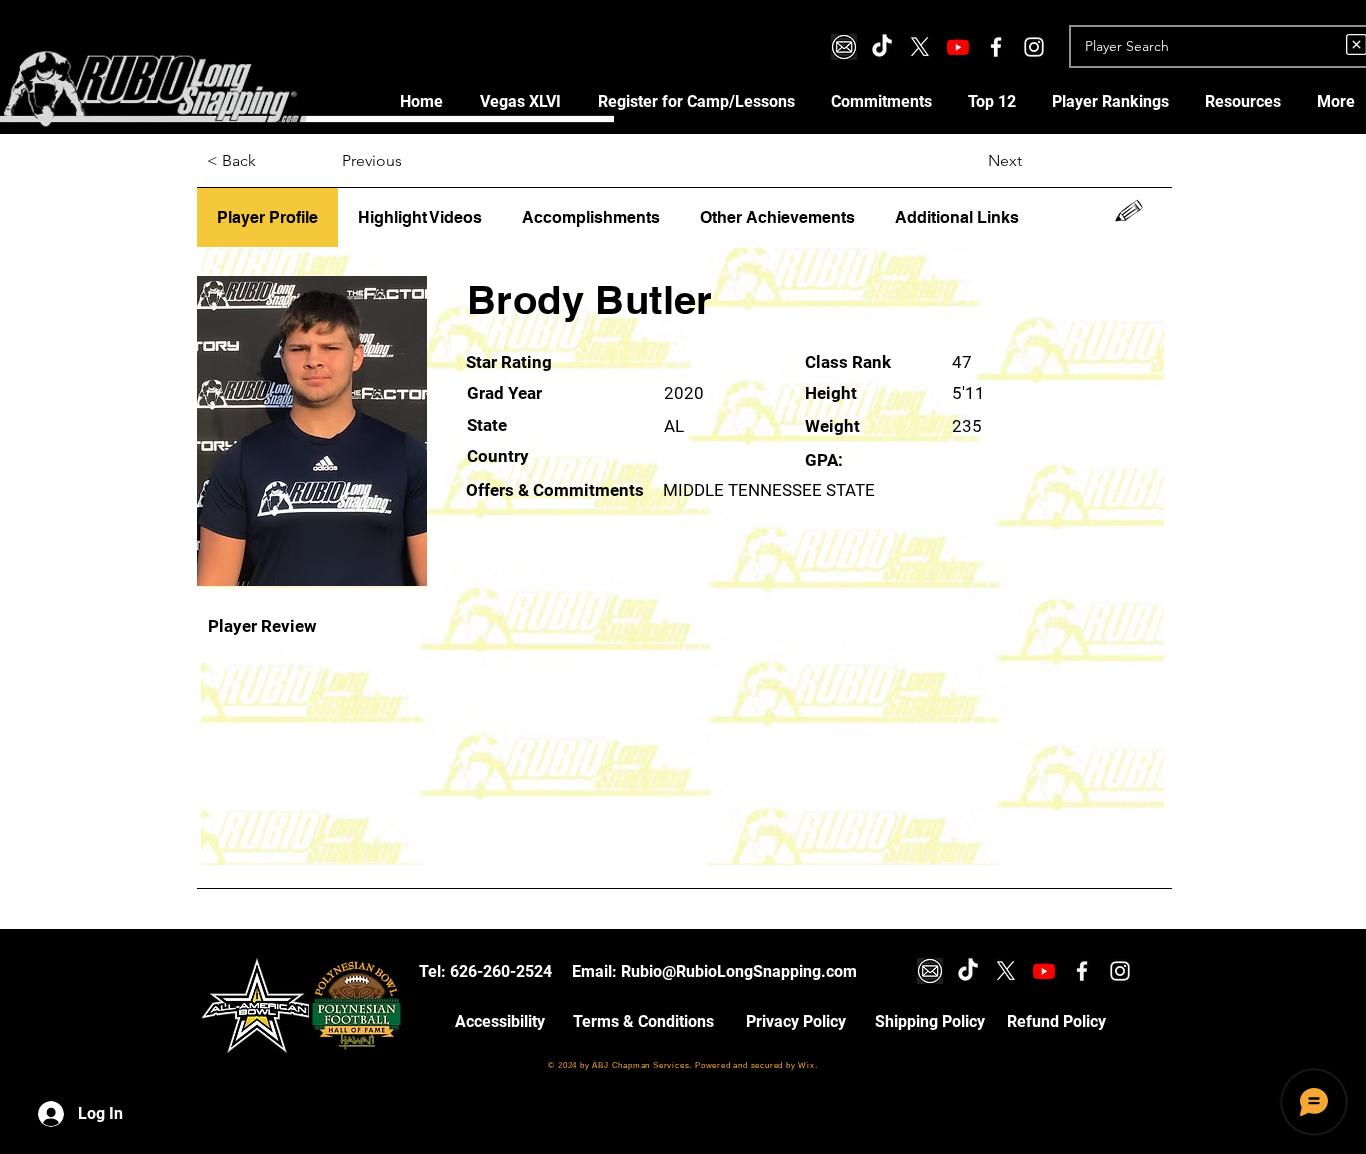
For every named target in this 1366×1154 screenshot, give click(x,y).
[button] (696, 101)
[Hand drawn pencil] (1129, 211)
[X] (920, 47)
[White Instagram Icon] (1034, 47)
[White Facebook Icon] (996, 47)
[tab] (267, 218)
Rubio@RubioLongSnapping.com (739, 971)
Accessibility (500, 1021)
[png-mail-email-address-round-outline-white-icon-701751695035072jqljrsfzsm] (844, 47)
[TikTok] (882, 47)
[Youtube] (958, 47)
